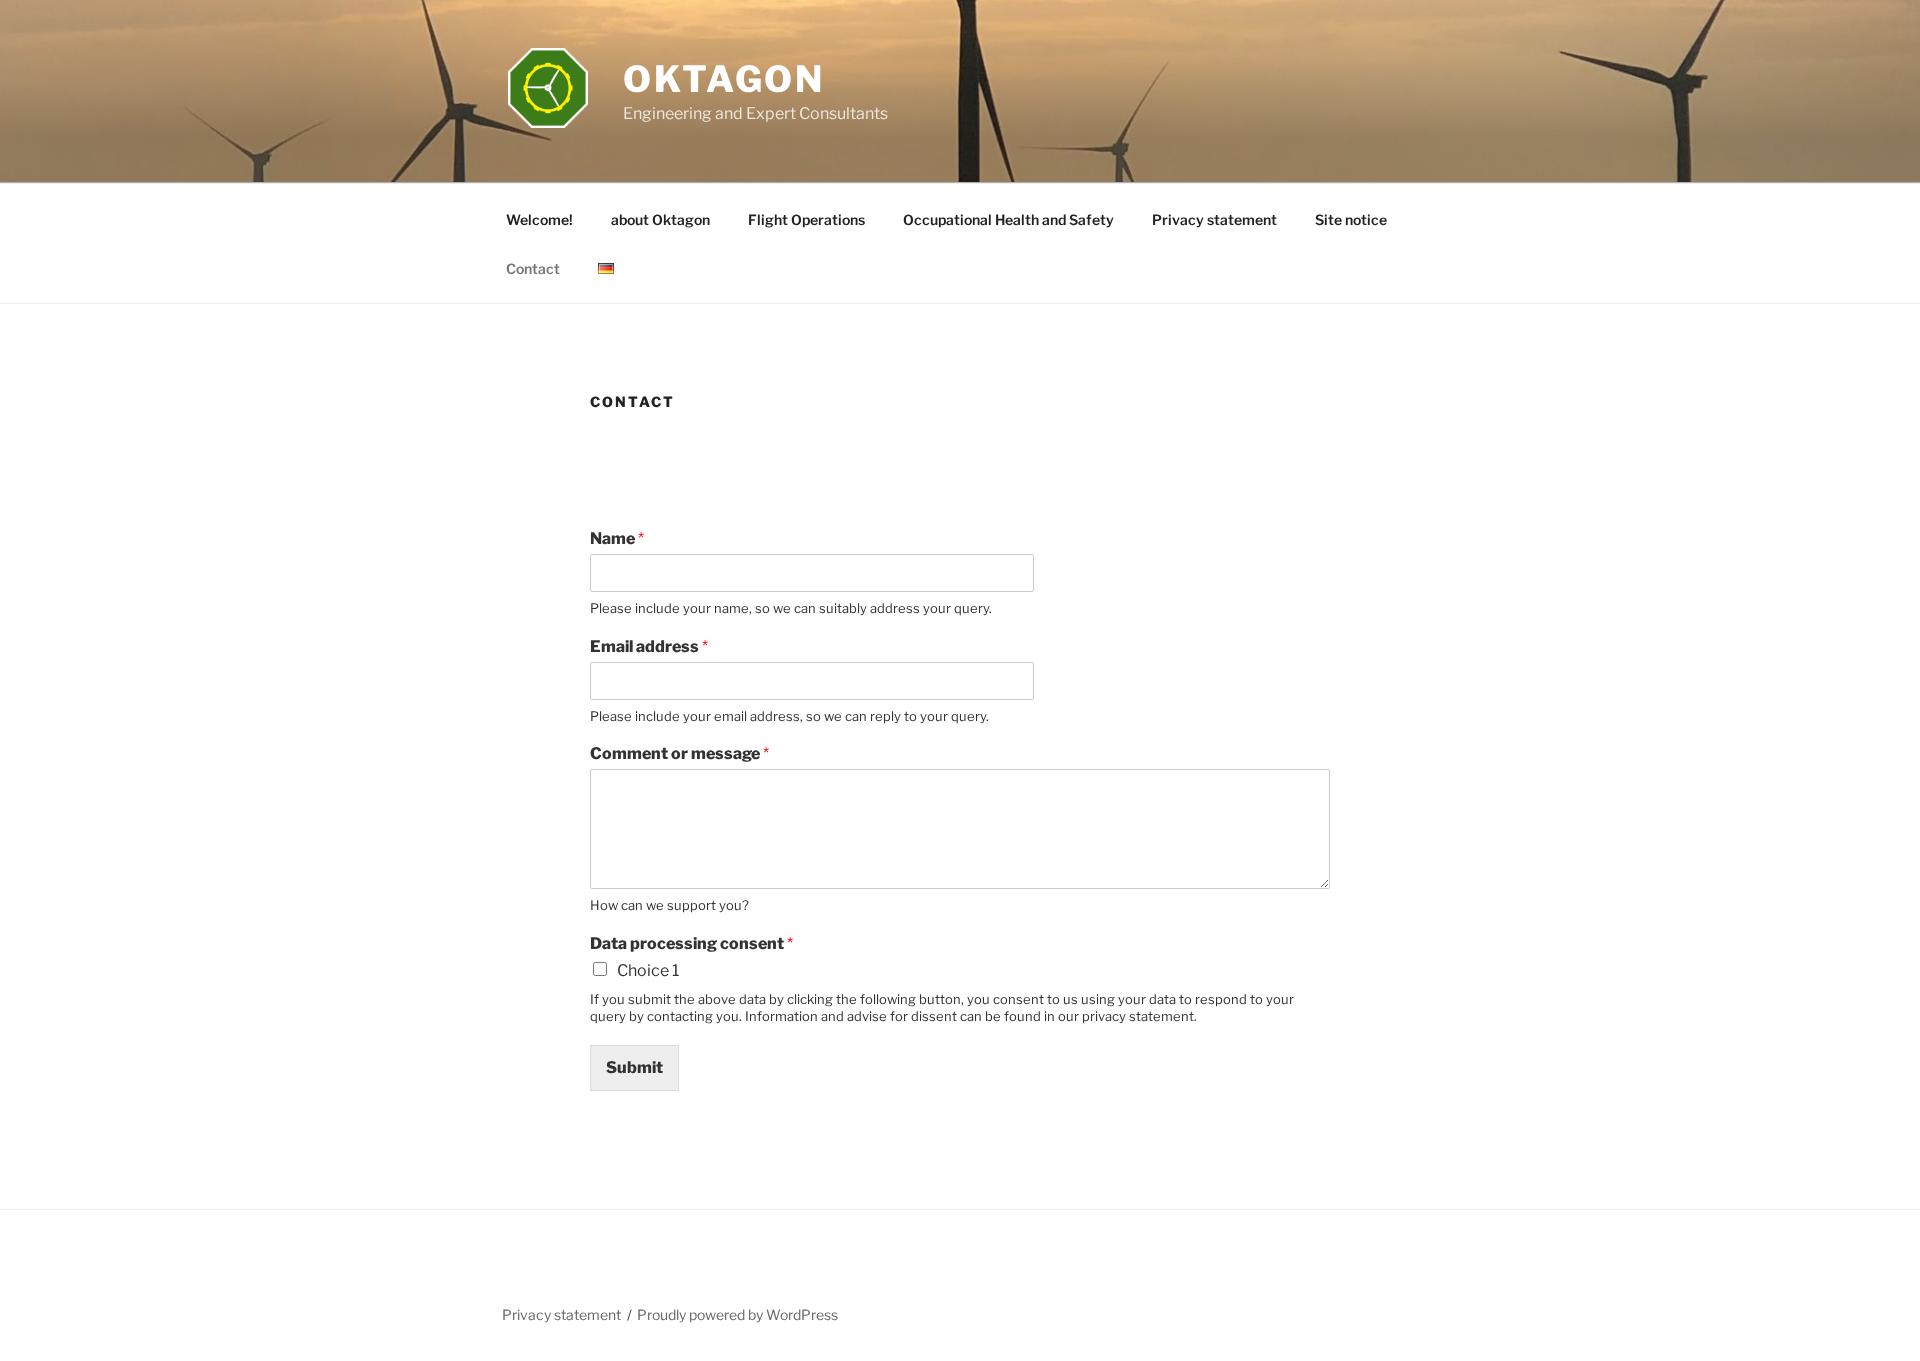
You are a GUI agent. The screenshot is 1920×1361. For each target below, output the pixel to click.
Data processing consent (691, 943)
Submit (634, 1067)
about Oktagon (660, 219)
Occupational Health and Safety (1008, 219)
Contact (533, 268)
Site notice (1351, 219)
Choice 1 (648, 970)
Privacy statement (1214, 219)
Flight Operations (806, 219)
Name (617, 538)
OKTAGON (724, 79)
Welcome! (539, 219)
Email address (649, 646)
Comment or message (679, 753)
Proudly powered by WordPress (737, 1314)
